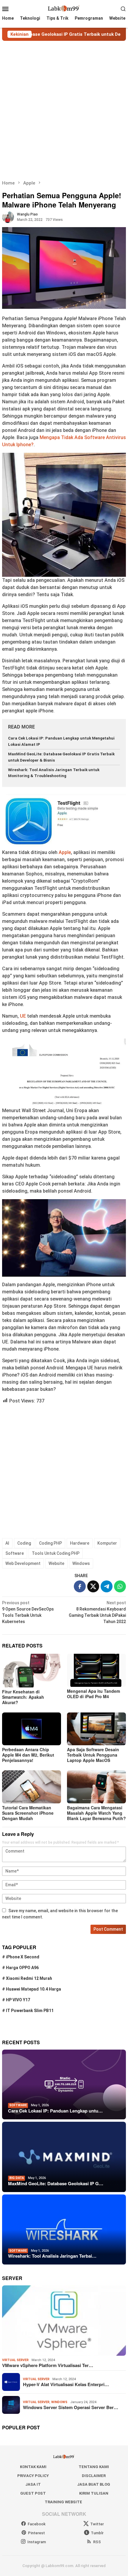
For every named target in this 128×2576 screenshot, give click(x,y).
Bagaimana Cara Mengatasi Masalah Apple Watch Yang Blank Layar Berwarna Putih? (96, 1813)
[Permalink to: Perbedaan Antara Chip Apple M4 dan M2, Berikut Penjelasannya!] (32, 1729)
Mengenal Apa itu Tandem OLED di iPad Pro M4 (93, 1694)
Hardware (80, 1543)
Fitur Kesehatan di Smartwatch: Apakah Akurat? (23, 1697)
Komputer (107, 1543)
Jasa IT (33, 2484)
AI (7, 1543)
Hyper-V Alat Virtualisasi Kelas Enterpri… (66, 2384)
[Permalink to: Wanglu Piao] (8, 216)
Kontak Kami (33, 2467)
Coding (24, 1543)
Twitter (97, 2524)
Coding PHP (50, 1543)
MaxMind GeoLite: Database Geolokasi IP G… (56, 2183)
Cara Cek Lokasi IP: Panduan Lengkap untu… (55, 2111)
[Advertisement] (64, 110)
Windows (81, 1563)
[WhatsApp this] (120, 1586)
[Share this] (80, 1586)
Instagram (37, 2542)
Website (56, 1563)
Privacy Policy (33, 2476)
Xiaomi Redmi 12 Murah (29, 1978)
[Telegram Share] (107, 1586)
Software (15, 1553)
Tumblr (97, 2533)
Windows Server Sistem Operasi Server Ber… (71, 2407)
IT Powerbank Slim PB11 (30, 2011)
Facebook (37, 2524)
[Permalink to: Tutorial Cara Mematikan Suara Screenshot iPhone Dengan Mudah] (32, 1787)
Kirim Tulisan (94, 2493)
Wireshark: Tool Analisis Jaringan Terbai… (52, 2256)
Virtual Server (15, 2360)
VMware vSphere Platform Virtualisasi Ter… (48, 2365)
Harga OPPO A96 (22, 1968)
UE (24, 1016)
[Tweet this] (93, 1586)
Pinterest (36, 2533)
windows (59, 2402)
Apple (65, 852)
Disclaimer (94, 2476)
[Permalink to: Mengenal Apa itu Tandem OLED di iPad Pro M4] (96, 1670)
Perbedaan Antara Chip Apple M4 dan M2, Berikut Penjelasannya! (28, 1755)
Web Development (23, 1563)
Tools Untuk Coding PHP (56, 1553)
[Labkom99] (64, 8)
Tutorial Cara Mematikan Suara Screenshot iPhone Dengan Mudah (28, 1813)
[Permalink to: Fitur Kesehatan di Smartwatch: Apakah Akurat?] (32, 1670)
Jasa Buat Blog (94, 2484)
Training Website (63, 2502)
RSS (97, 2542)
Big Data (17, 2178)
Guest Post (33, 2493)
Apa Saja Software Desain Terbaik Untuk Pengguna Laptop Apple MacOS (93, 1755)
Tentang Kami (94, 2467)
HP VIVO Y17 (18, 2000)
